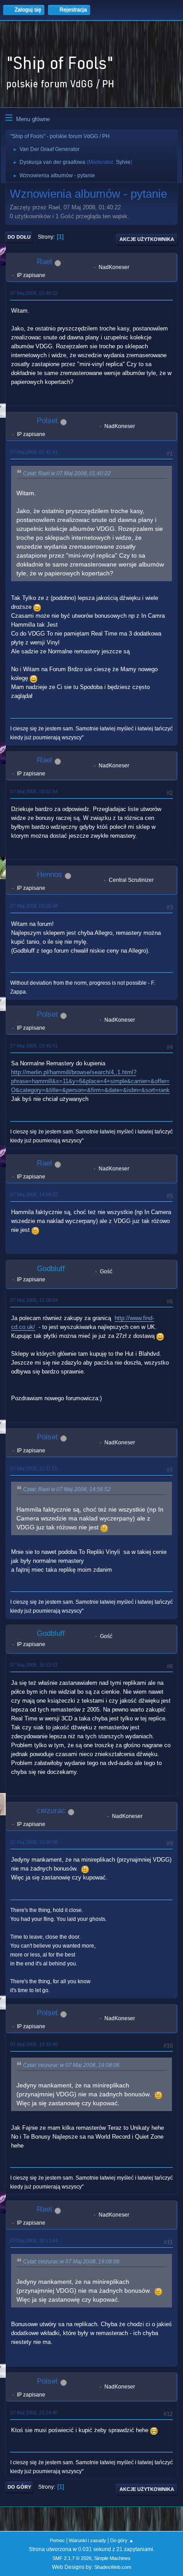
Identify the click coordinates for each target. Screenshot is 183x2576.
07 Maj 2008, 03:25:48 (34, 906)
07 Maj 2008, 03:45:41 (34, 1046)
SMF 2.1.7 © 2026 (72, 2558)
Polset (47, 421)
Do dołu (19, 237)
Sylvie (123, 162)
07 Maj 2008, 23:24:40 (34, 2413)
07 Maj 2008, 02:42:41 (34, 452)
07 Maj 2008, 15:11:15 (34, 1468)
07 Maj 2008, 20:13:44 (34, 2241)
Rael (44, 262)
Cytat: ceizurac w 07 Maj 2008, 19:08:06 (71, 2065)
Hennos (50, 874)
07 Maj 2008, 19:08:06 (34, 1842)
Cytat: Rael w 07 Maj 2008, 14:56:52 (67, 1489)
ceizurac (51, 1811)
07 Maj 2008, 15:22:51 (34, 1665)
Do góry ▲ (122, 2540)
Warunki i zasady (88, 2540)
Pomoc (57, 2540)
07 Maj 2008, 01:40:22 (34, 293)
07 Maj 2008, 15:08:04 (34, 1300)
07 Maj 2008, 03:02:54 (34, 791)
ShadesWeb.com (113, 2567)
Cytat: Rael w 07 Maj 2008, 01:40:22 (67, 473)
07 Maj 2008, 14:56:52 (34, 1194)
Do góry (19, 2487)
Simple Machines (112, 2558)
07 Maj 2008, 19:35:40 (34, 2044)
